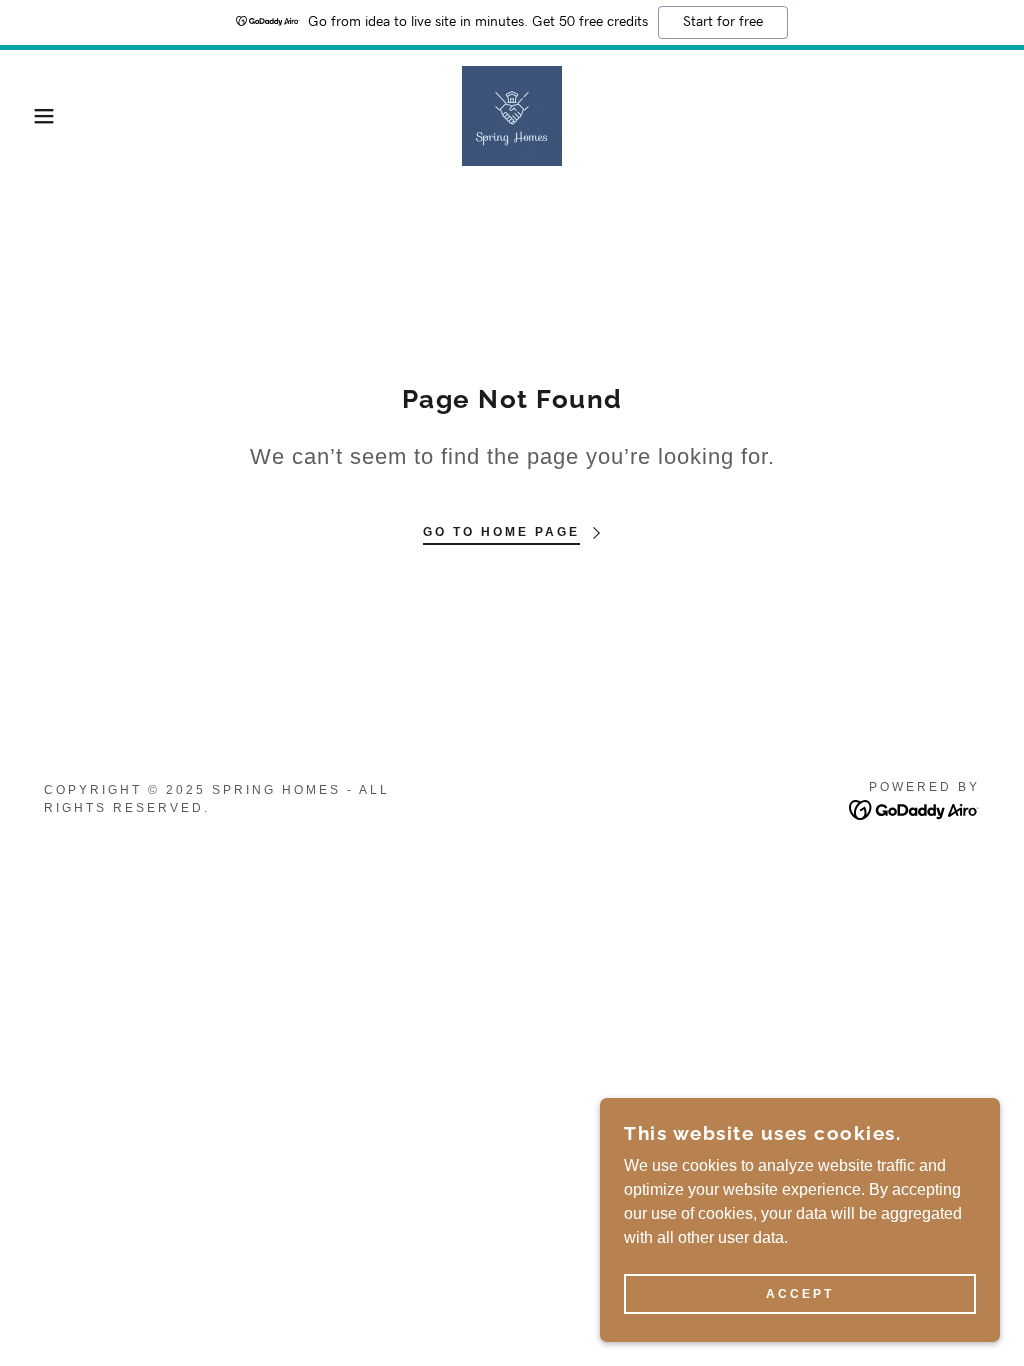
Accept (800, 1294)
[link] (512, 114)
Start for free (723, 22)
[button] (51, 116)
